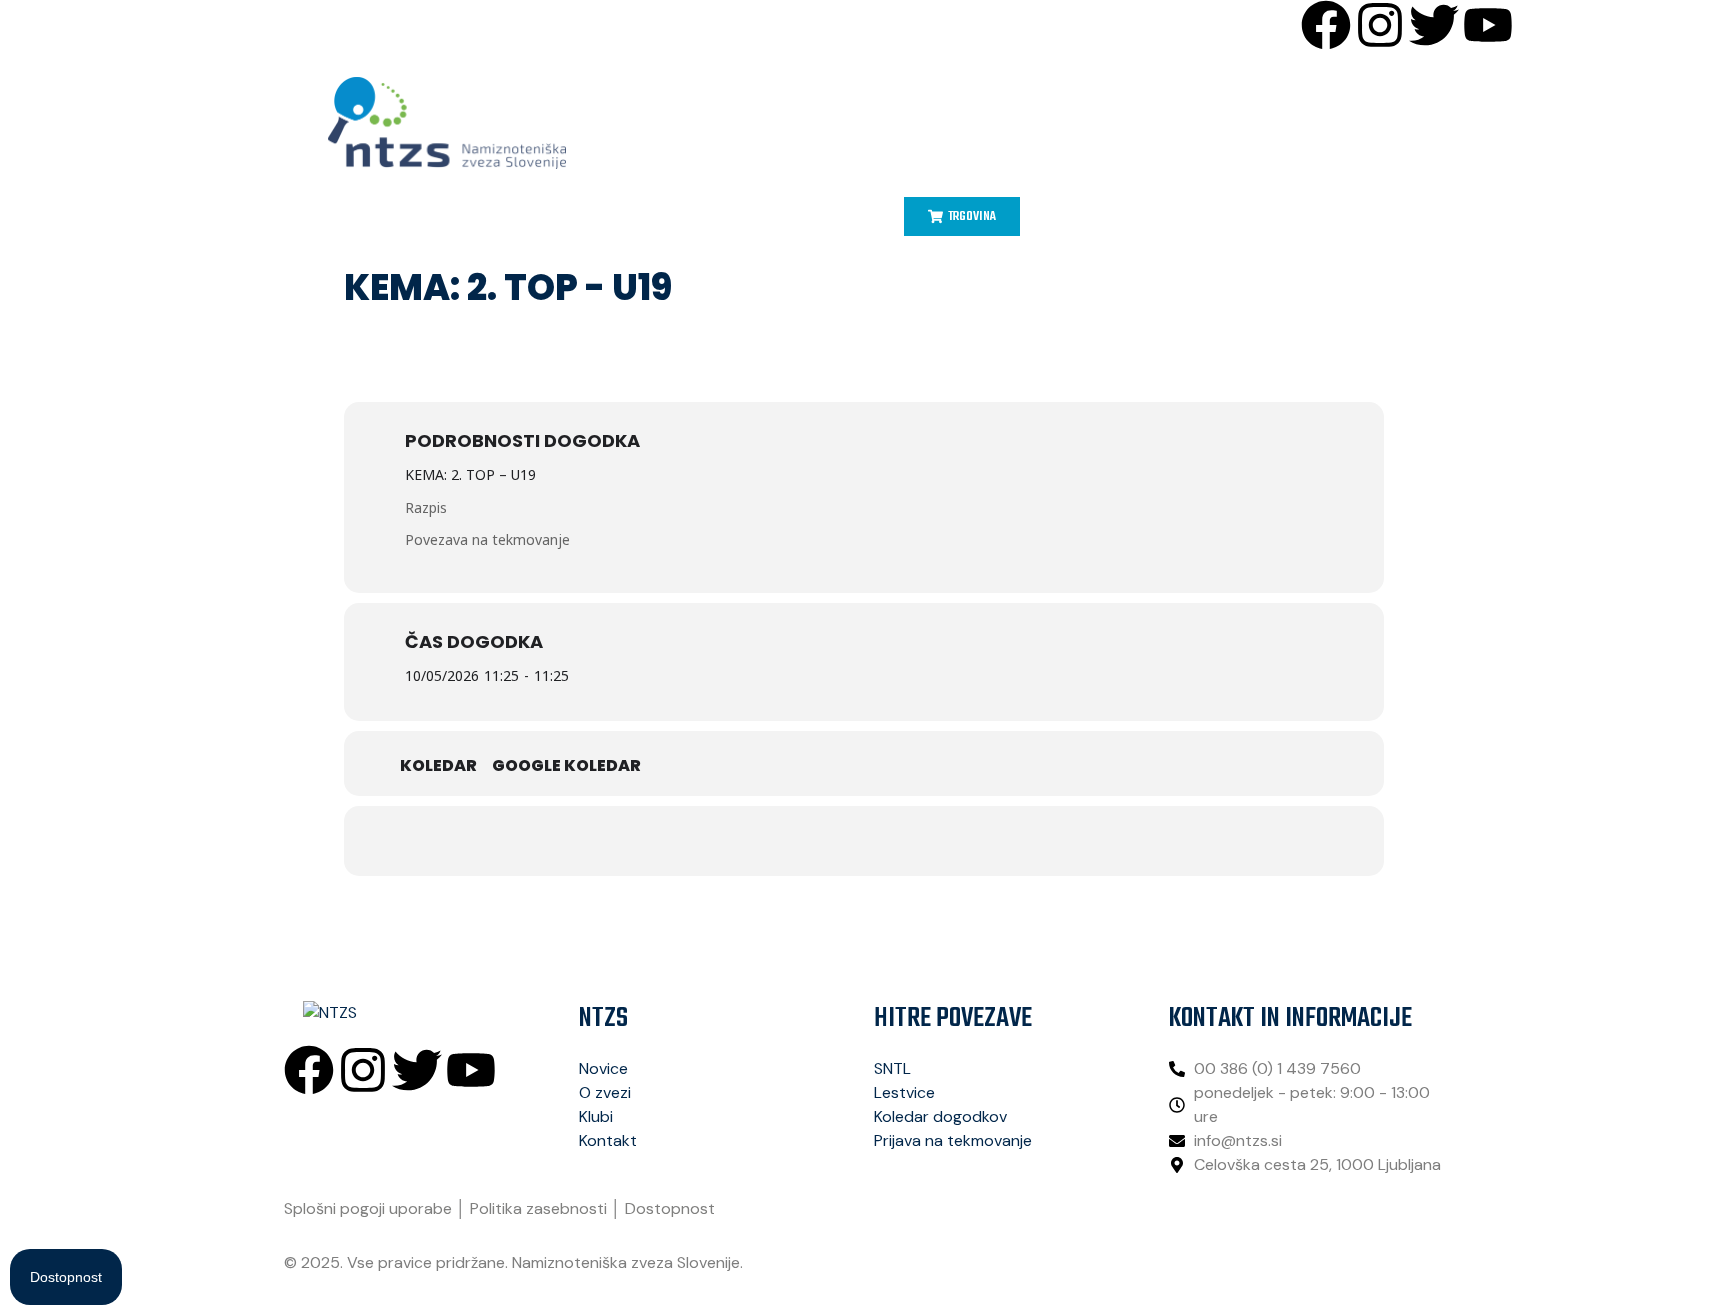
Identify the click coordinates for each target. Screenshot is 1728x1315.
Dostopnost (670, 1208)
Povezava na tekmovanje (487, 539)
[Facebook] (1326, 25)
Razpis (426, 507)
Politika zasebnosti (538, 1208)
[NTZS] (447, 123)
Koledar (438, 766)
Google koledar (566, 766)
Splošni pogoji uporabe (368, 1208)
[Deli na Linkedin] (839, 841)
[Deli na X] (789, 841)
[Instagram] (1380, 25)
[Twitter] (1434, 25)
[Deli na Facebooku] (739, 841)
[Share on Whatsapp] (889, 841)
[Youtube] (1488, 25)
